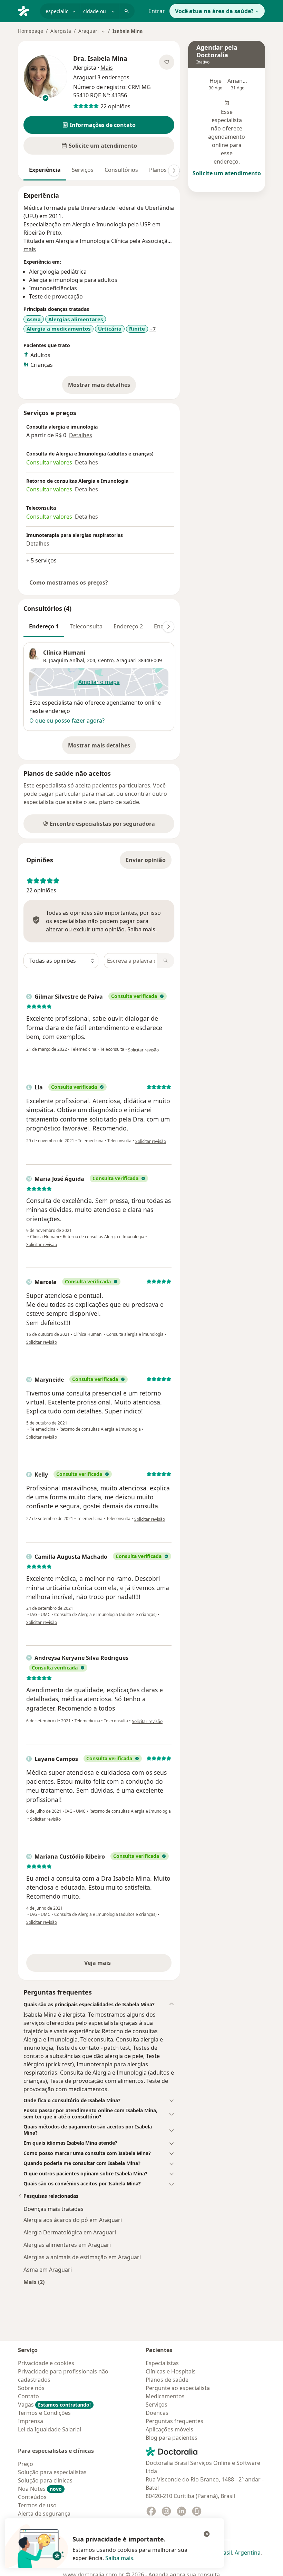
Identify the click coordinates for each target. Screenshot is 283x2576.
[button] (99, 125)
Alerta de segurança (44, 2514)
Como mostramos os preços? (69, 582)
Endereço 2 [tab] (128, 626)
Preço (26, 2464)
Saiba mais (119, 2558)
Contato (28, 2396)
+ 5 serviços (41, 560)
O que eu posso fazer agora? (67, 721)
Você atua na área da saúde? (214, 11)
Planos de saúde (167, 2380)
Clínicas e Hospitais (171, 2371)
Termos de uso (37, 2505)
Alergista (61, 31)
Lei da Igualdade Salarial (50, 2429)
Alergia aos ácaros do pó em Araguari (73, 2220)
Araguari (126, 660)
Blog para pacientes (172, 2438)
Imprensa (31, 2421)
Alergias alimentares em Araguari (67, 2245)
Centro (106, 660)
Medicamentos (165, 2396)
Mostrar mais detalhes (102, 387)
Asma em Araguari (48, 2270)
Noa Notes (40, 2489)
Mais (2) (34, 2282)
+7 (153, 329)
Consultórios (121, 170)
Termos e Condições (44, 2413)
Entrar (157, 11)
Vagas (54, 2404)
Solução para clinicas (45, 2480)
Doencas (157, 2413)
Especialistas (162, 2363)
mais (30, 249)
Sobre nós (31, 2388)
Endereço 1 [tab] (44, 626)
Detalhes (81, 435)
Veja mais (112, 1965)
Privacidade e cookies (46, 2363)
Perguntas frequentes (174, 2421)
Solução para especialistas (52, 2472)
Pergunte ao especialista (178, 2388)
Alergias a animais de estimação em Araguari (82, 2257)
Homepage (31, 31)
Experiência (45, 170)
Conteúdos (32, 2497)
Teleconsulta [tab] (86, 626)
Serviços (83, 170)
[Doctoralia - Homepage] (26, 10)
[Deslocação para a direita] (174, 170)
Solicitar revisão (143, 1050)
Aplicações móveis (169, 2429)
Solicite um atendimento (227, 173)
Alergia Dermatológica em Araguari (70, 2232)
